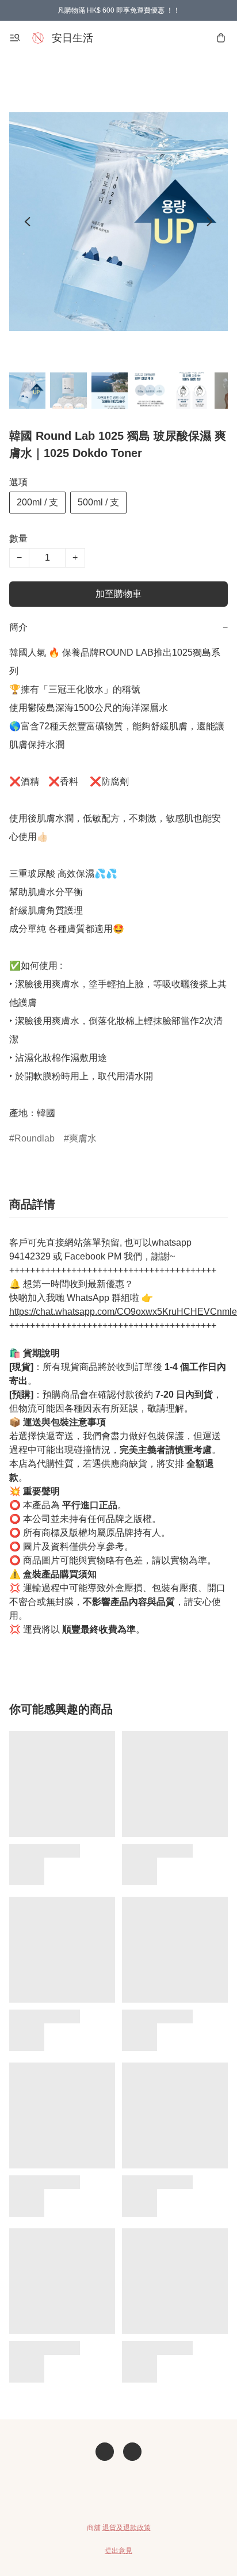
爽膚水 (83, 1138)
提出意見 (118, 2551)
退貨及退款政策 (127, 2528)
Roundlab (35, 1138)
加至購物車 (118, 594)
